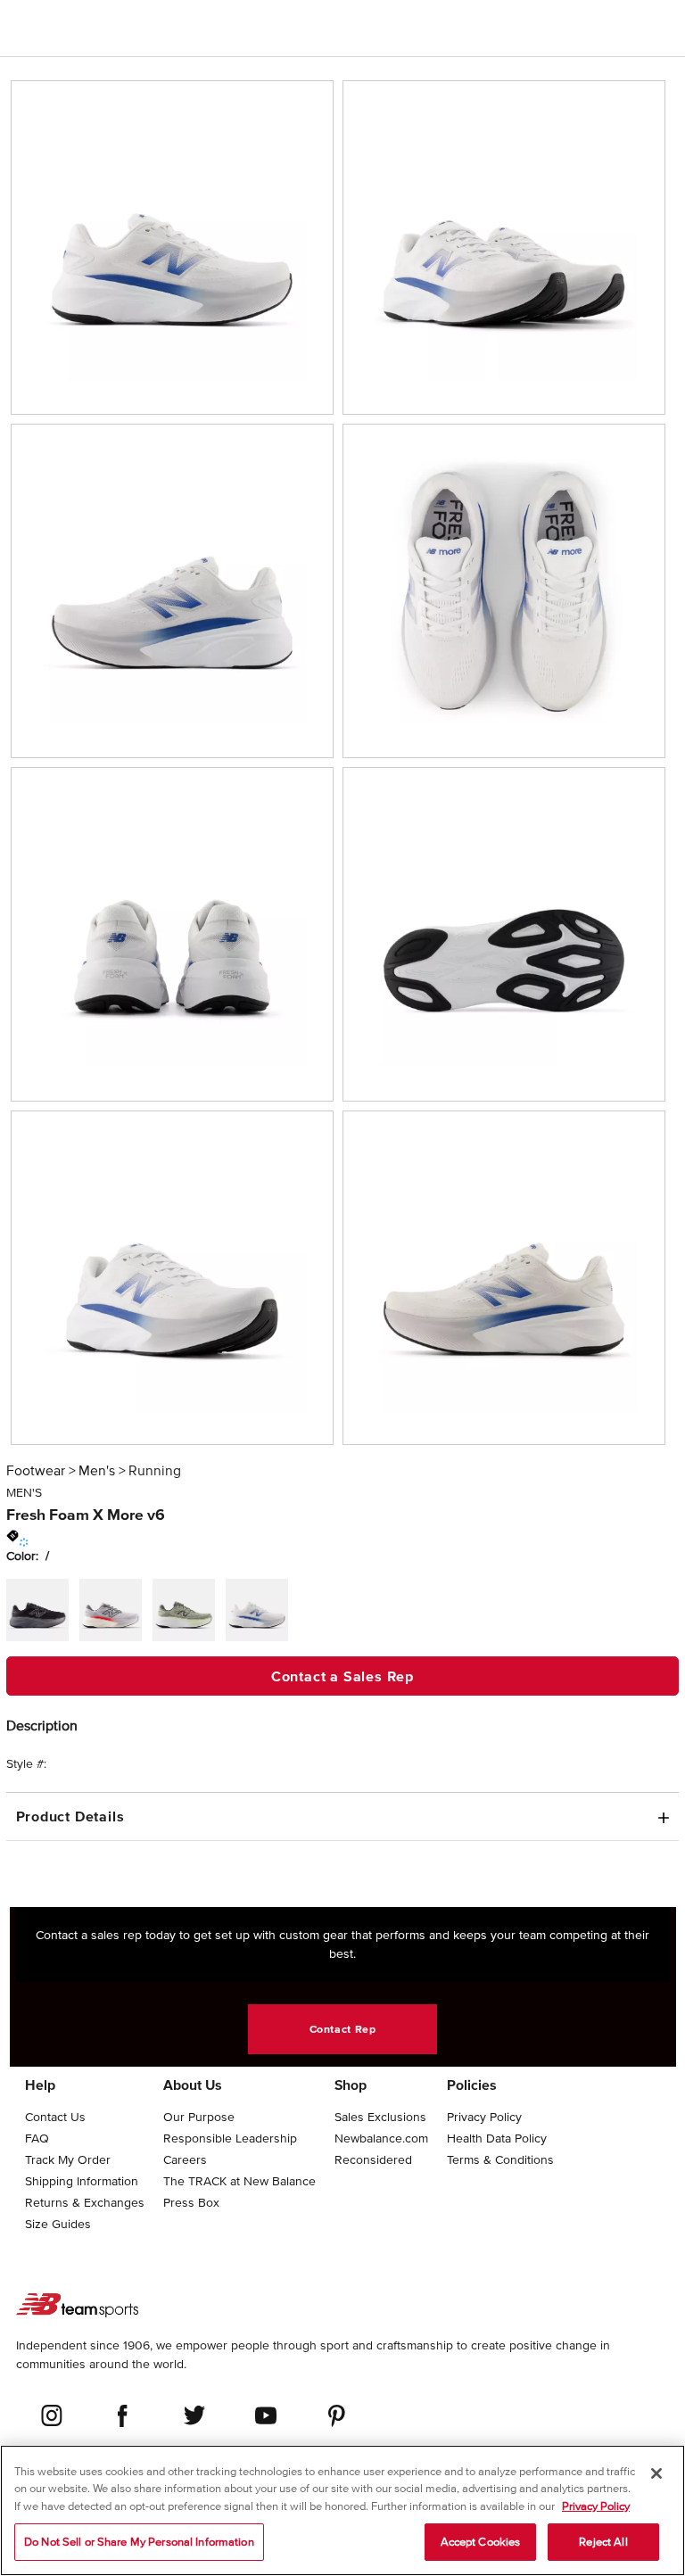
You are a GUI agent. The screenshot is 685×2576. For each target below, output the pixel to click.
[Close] (656, 2473)
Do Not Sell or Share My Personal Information (139, 2542)
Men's (97, 1470)
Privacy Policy (596, 2506)
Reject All (603, 2542)
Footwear (36, 1470)
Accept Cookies (481, 2542)
